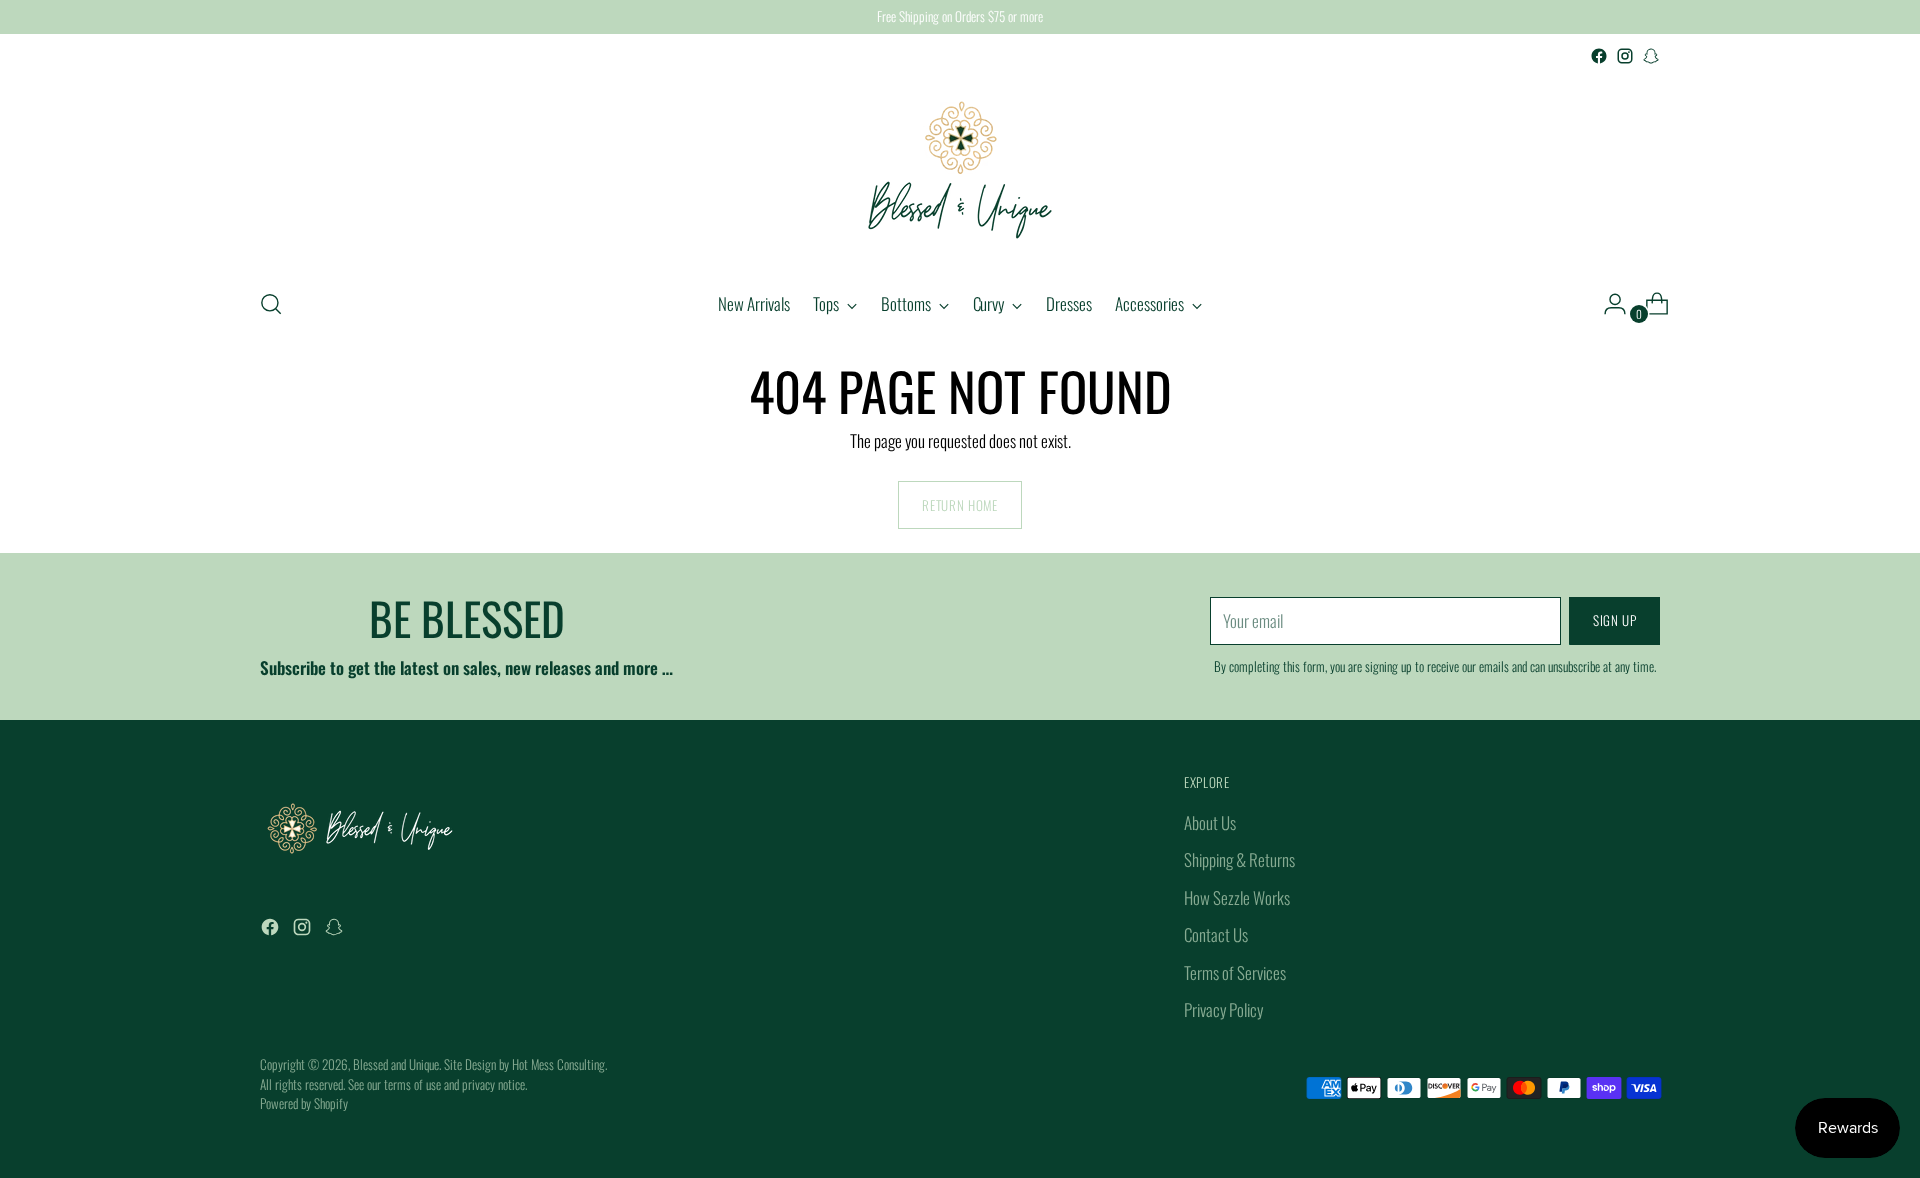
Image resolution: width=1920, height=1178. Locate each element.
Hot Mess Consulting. (559, 1064)
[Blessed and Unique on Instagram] (1625, 56)
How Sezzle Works (1237, 897)
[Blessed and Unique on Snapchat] (1651, 56)
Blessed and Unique (396, 1064)
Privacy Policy (1223, 1009)
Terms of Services (1235, 972)
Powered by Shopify (304, 1103)
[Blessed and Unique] (960, 170)
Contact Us (1216, 934)
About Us (1210, 822)
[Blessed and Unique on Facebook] (1599, 56)
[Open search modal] (271, 304)
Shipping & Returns (1239, 859)
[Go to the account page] (1607, 304)
